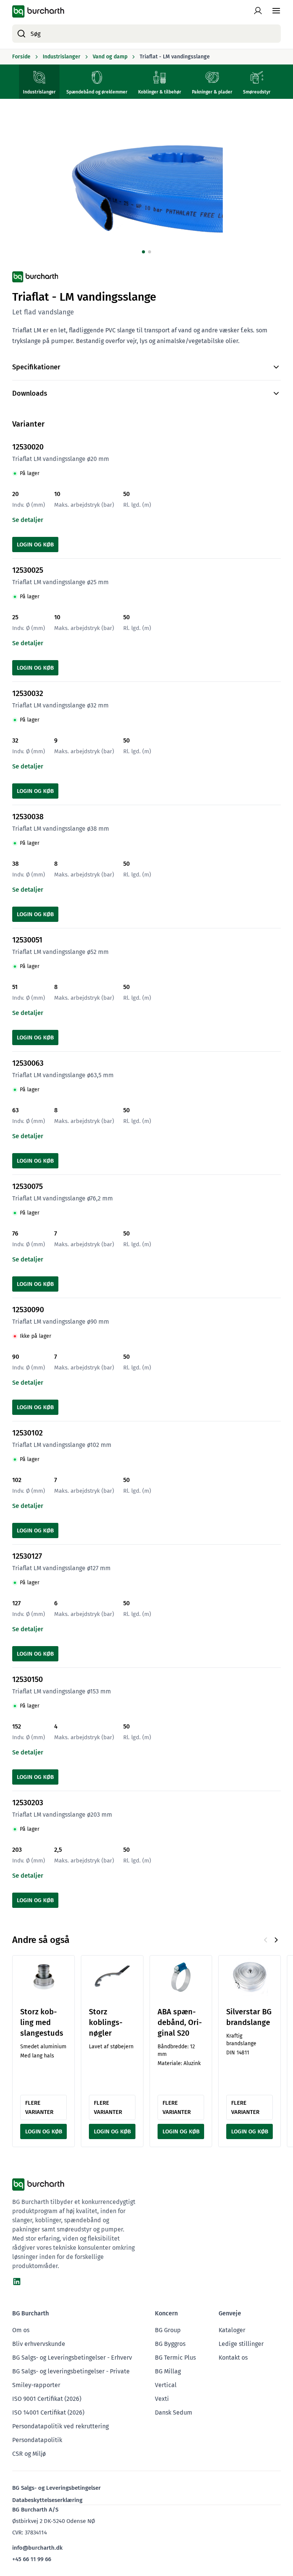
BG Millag (168, 2371)
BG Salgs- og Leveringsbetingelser (56, 2488)
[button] (143, 252)
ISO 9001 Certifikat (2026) (47, 2399)
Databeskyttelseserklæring (47, 2500)
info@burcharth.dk (37, 2548)
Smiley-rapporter (36, 2385)
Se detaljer (28, 520)
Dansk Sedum (174, 2412)
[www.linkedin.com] (17, 2281)
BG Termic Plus (175, 2358)
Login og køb (35, 545)
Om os (21, 2330)
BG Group (168, 2330)
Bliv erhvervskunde (39, 2344)
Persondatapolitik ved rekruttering (60, 2426)
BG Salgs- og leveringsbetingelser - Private (71, 2371)
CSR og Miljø (29, 2454)
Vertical (166, 2385)
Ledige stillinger (241, 2344)
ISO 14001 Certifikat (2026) (48, 2412)
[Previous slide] (266, 1940)
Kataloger (232, 2330)
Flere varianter (39, 2107)
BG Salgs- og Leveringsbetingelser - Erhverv (72, 2358)
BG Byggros (170, 2344)
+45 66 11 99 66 (32, 2559)
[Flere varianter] (43, 1977)
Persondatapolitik (37, 2440)
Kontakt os (233, 2358)
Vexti (162, 2399)
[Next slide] (276, 1940)
